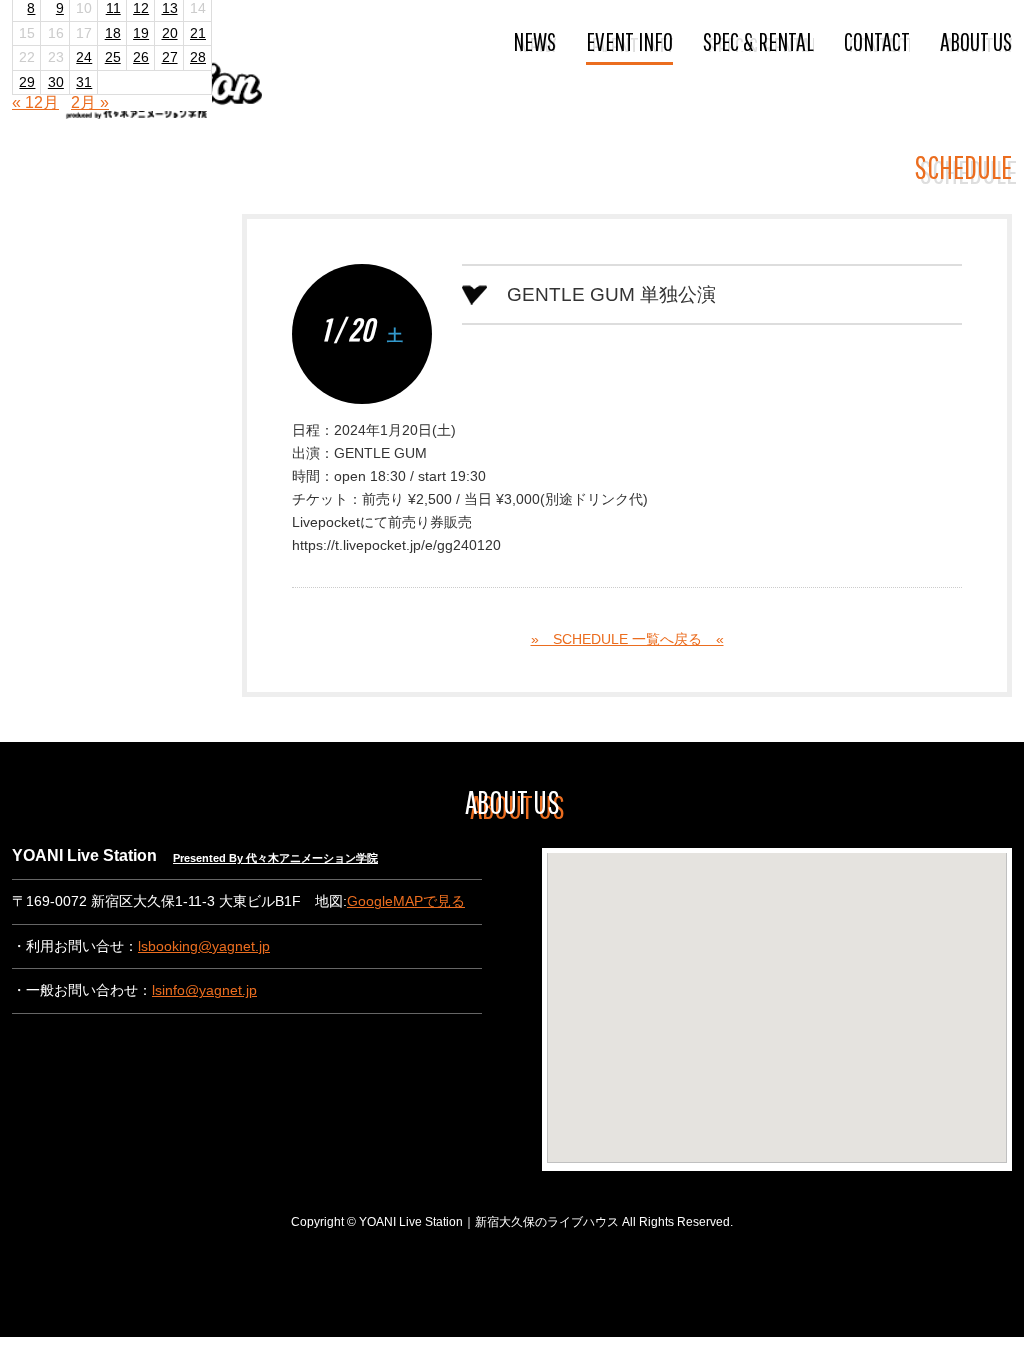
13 (170, 8)
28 (198, 57)
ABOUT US (976, 41)
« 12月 (35, 102)
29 (27, 82)
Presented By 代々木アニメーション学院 (275, 858)
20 (170, 33)
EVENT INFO (629, 41)
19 (141, 33)
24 (84, 57)
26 (141, 57)
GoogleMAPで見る (406, 901)
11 (113, 8)
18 (113, 33)
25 (113, 57)
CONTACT (877, 41)
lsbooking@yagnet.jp (204, 946)
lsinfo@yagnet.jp (204, 990)
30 (56, 82)
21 (198, 33)
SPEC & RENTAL (758, 41)
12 (141, 8)
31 (84, 82)
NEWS (534, 41)
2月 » (90, 102)
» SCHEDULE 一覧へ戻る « (627, 639)
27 (170, 57)
